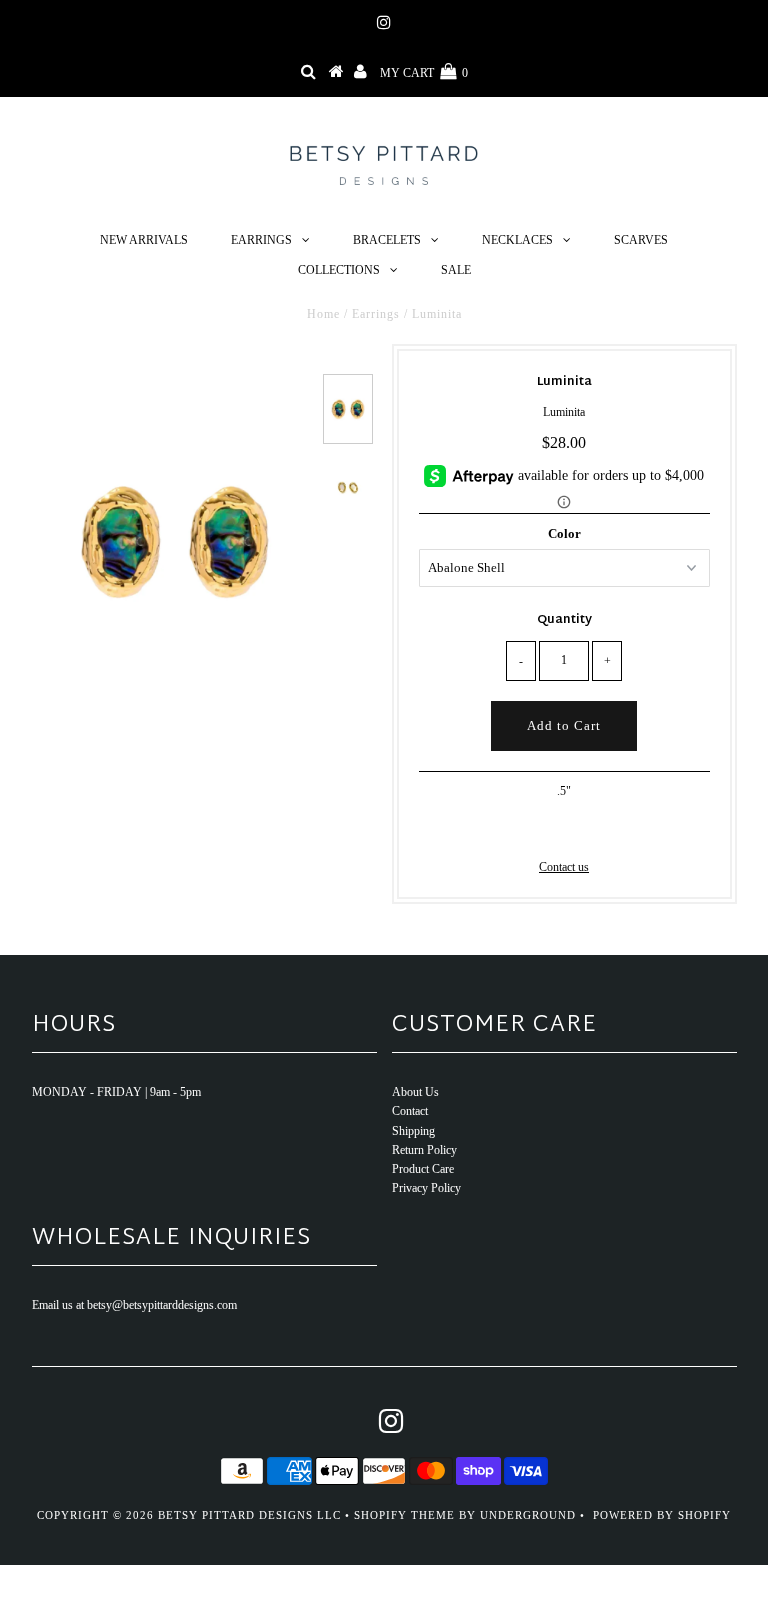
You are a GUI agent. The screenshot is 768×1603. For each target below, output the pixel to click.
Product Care (423, 1169)
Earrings (376, 314)
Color (564, 533)
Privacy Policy (426, 1188)
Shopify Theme (404, 1515)
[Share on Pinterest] (595, 828)
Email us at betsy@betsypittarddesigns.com (134, 1305)
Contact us (564, 867)
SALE (456, 270)
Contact (410, 1111)
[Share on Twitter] (561, 828)
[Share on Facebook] (530, 828)
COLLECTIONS (339, 270)
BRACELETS (387, 240)
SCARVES (641, 240)
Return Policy (424, 1150)
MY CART (424, 73)
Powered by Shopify (662, 1515)
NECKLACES (517, 240)
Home (323, 314)
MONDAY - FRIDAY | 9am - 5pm (116, 1092)
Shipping (413, 1131)
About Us (415, 1092)
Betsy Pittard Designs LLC (249, 1515)
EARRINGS (261, 240)
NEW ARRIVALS (144, 240)
